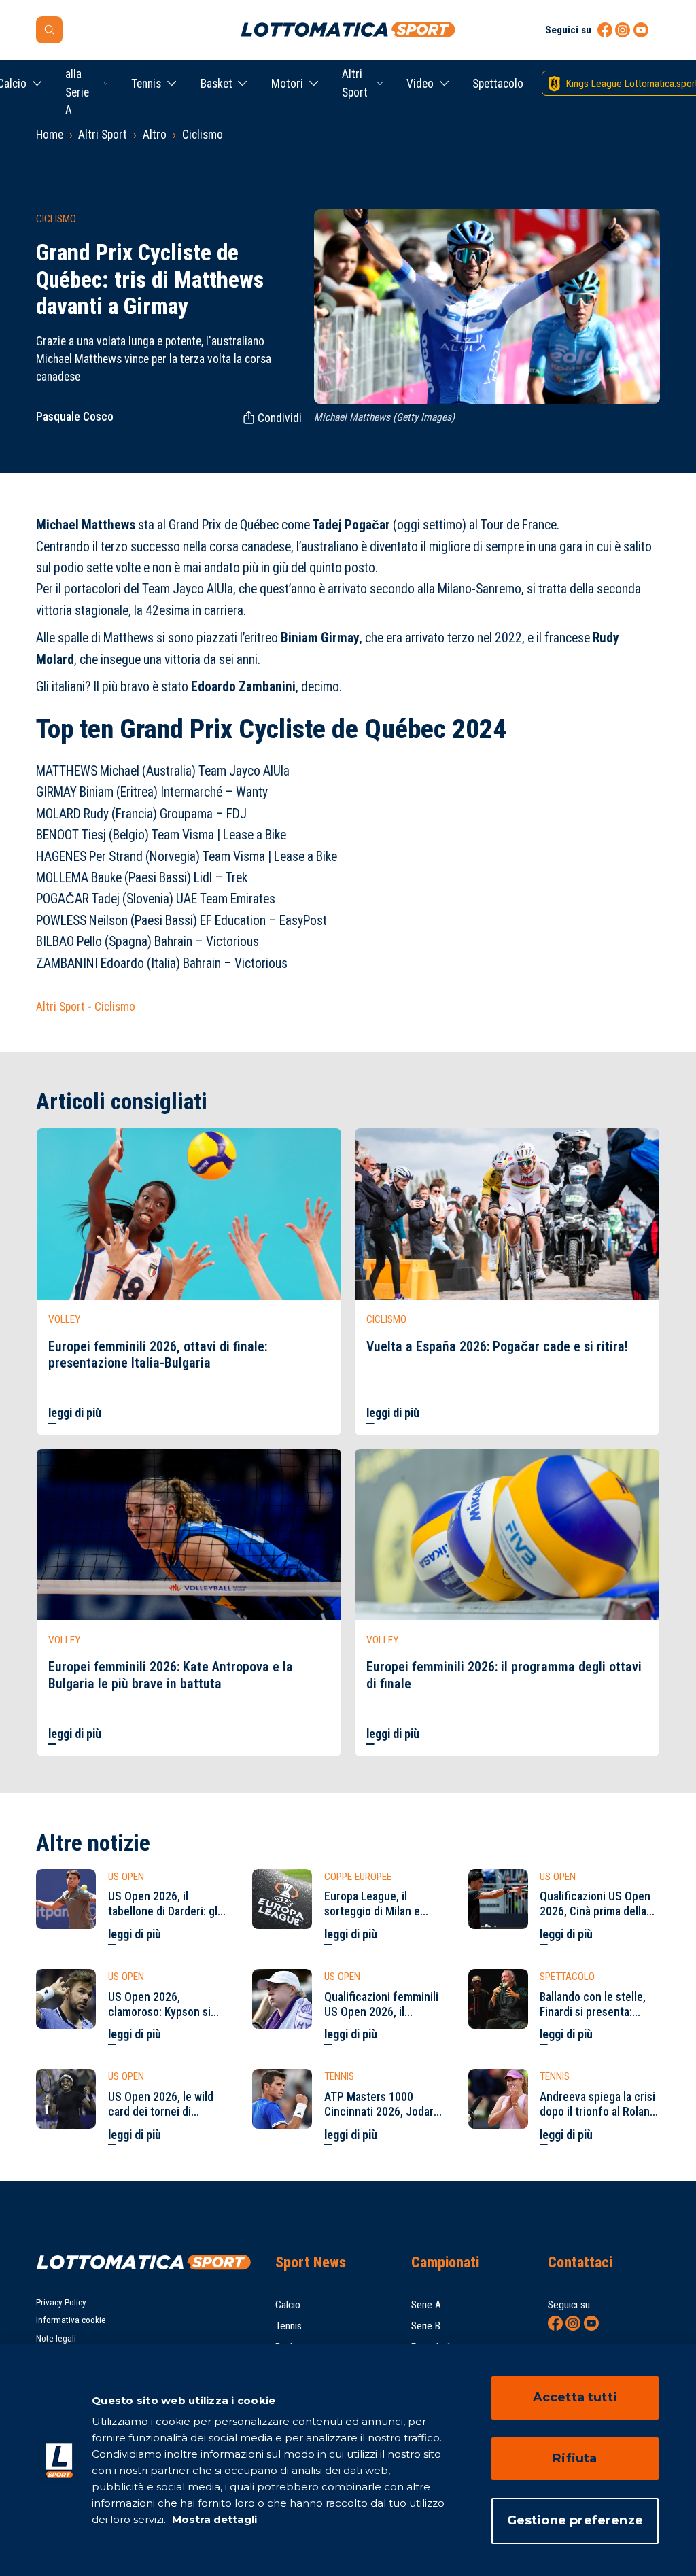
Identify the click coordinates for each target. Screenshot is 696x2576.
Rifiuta (575, 2458)
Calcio (288, 2305)
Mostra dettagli (213, 2519)
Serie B (426, 2326)
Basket (216, 84)
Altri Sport (355, 83)
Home (50, 135)
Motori (287, 84)
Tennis (146, 84)
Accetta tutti (575, 2397)
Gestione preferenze (575, 2520)
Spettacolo (498, 84)
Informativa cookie (71, 2320)
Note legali (56, 2338)
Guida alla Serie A (79, 83)
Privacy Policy (61, 2302)
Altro (155, 135)
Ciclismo (203, 135)
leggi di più (75, 1413)
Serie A (426, 2305)
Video (420, 84)
